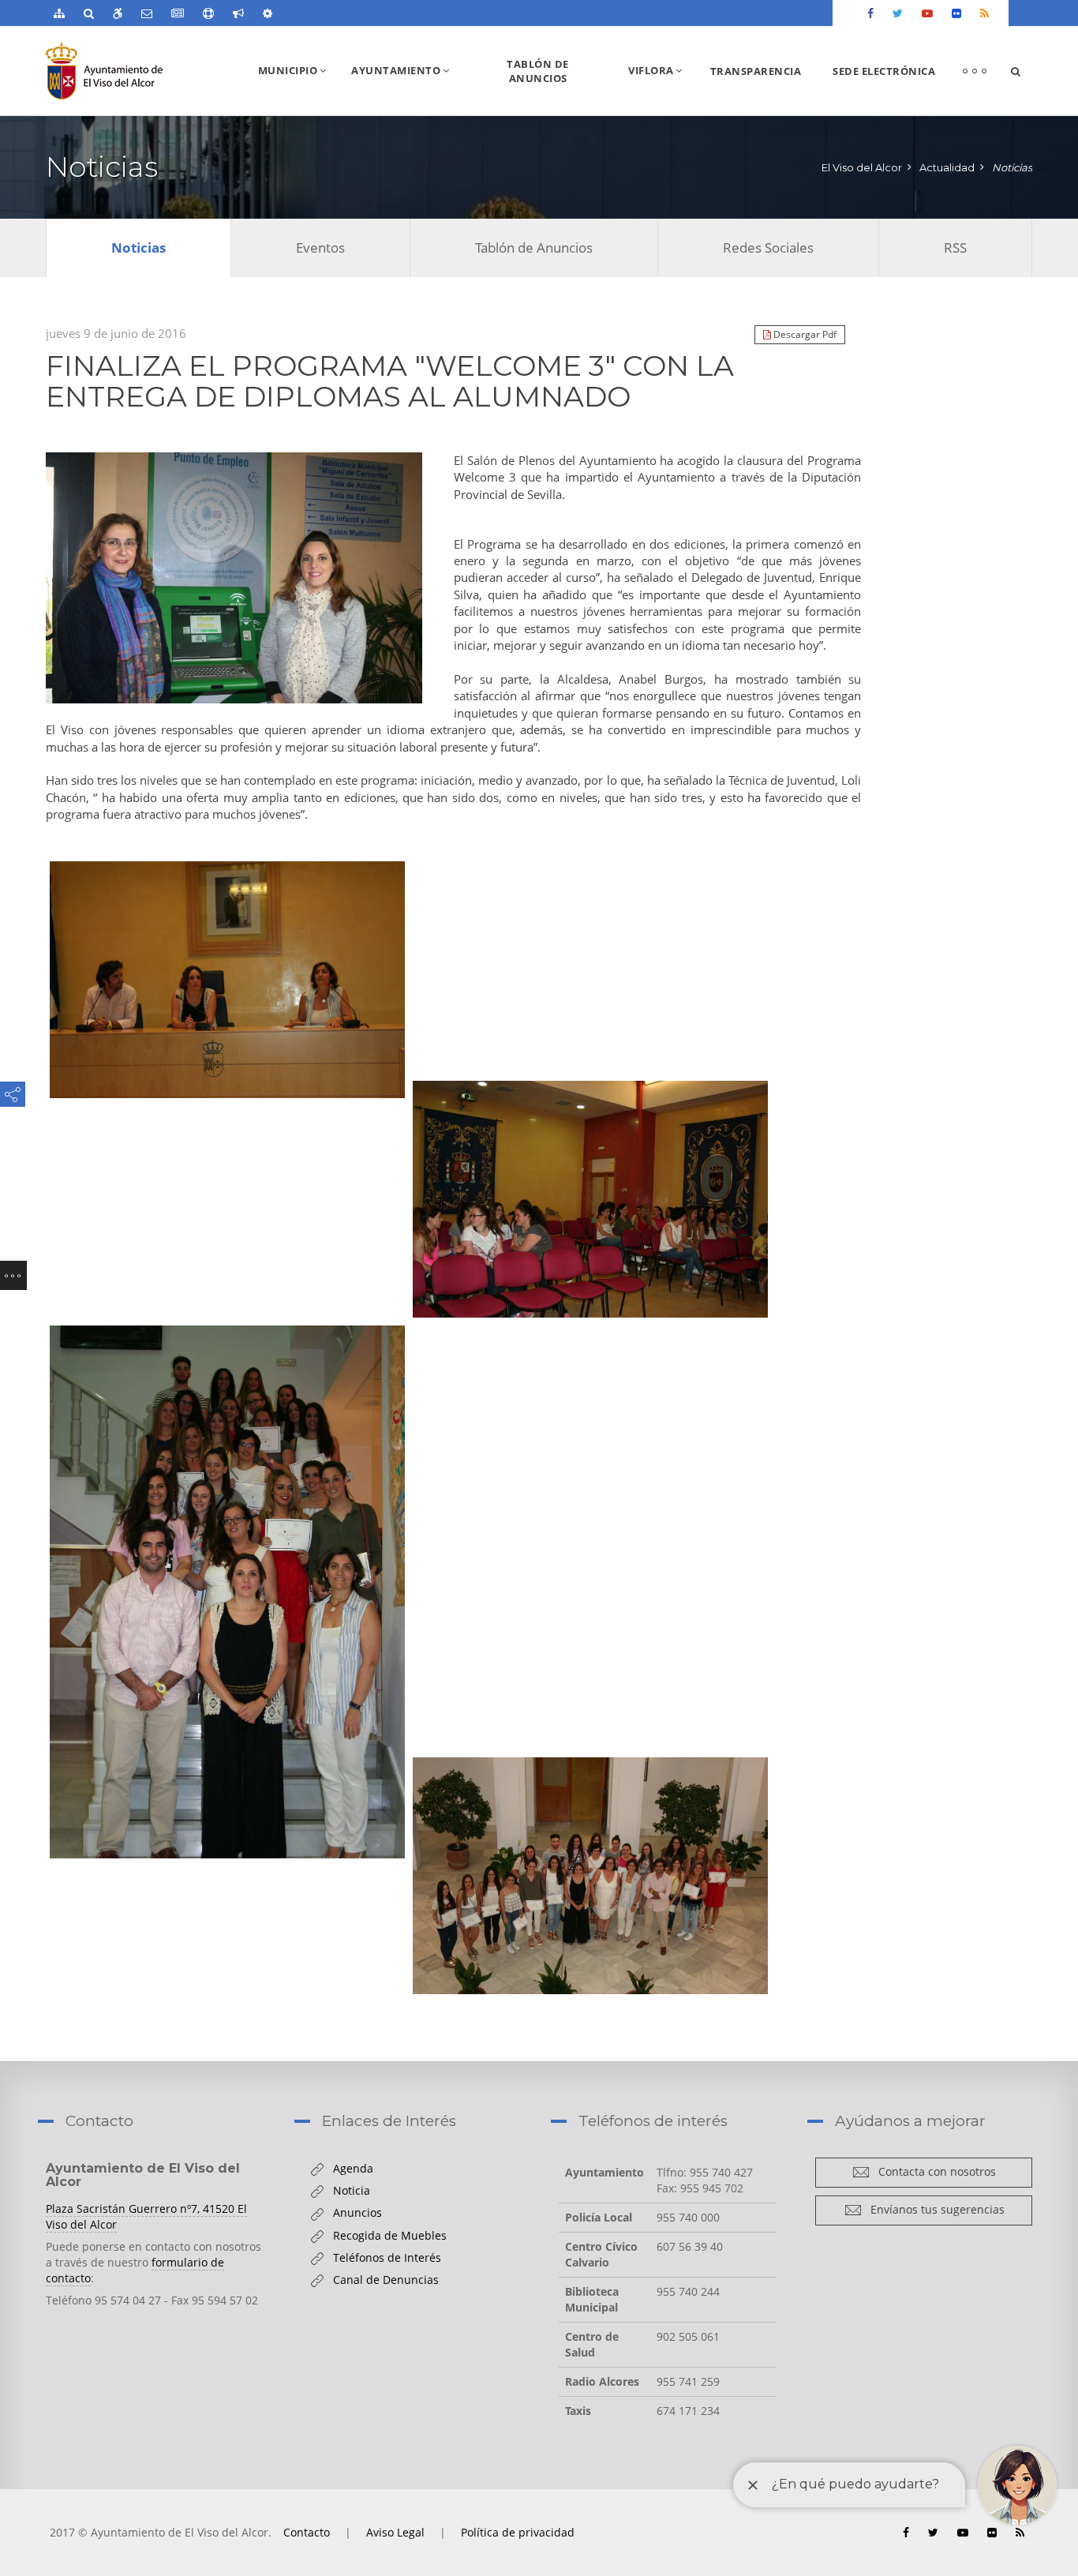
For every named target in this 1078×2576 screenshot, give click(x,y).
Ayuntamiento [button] (406, 89)
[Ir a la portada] (135, 71)
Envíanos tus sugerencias (933, 2209)
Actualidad (947, 167)
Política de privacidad (518, 2532)
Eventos (320, 247)
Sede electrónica (884, 71)
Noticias (1012, 167)
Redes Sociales (768, 247)
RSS (955, 247)
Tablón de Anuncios (538, 71)
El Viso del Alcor (862, 167)
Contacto (307, 2532)
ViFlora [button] (661, 89)
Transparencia (756, 71)
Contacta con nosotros (933, 2171)
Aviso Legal (395, 2532)
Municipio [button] (298, 89)
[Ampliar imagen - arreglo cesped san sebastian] (234, 578)
